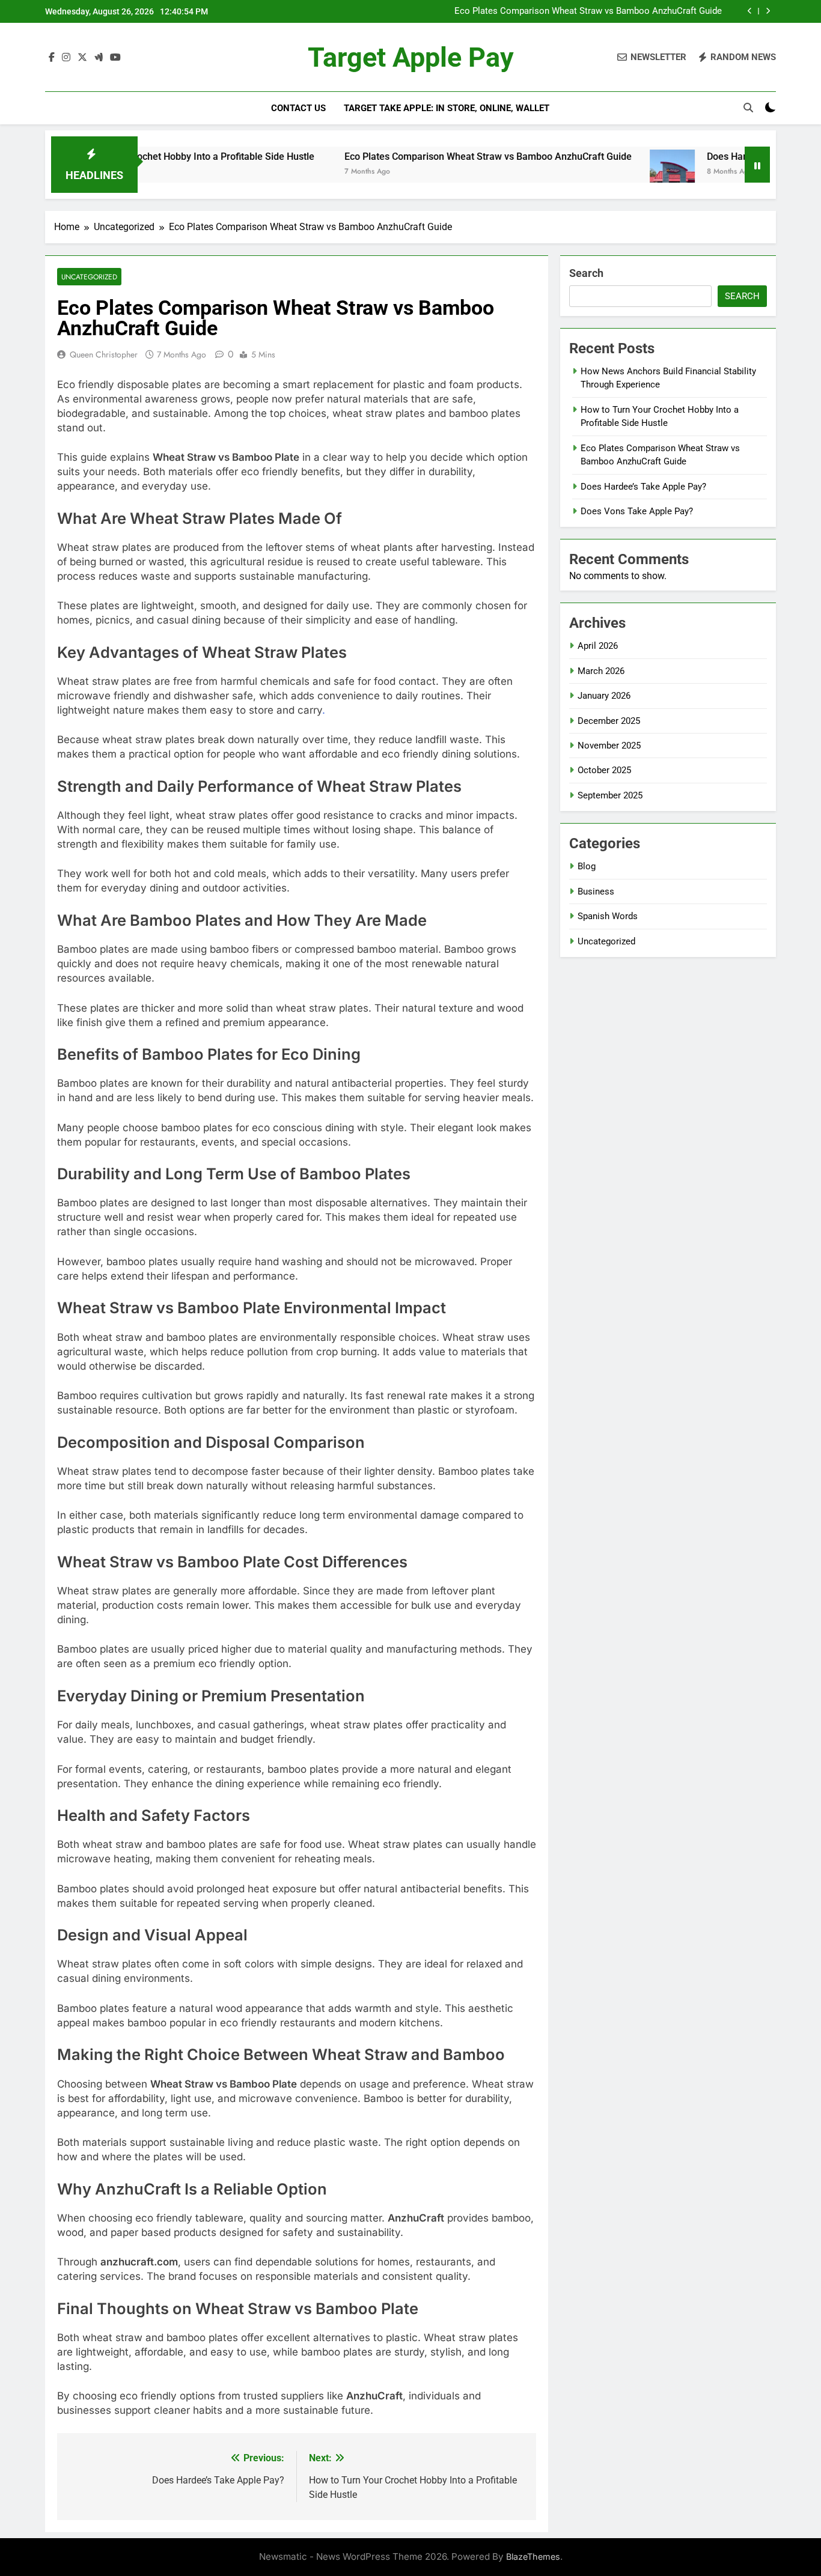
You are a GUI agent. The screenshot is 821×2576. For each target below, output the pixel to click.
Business (596, 892)
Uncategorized (89, 277)
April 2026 (598, 646)
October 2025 (604, 770)
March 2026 (601, 671)
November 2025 (609, 746)
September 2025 (610, 795)
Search (586, 273)
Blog (587, 866)
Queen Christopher (104, 354)
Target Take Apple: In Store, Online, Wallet (447, 108)
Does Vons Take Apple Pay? (637, 511)
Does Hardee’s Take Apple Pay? (718, 156)
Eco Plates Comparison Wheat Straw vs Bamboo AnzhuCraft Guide (588, 11)
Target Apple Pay (411, 57)
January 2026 (604, 696)
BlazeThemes (533, 2556)
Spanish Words (608, 916)
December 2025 (609, 721)
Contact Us (298, 108)
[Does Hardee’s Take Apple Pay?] (616, 172)
